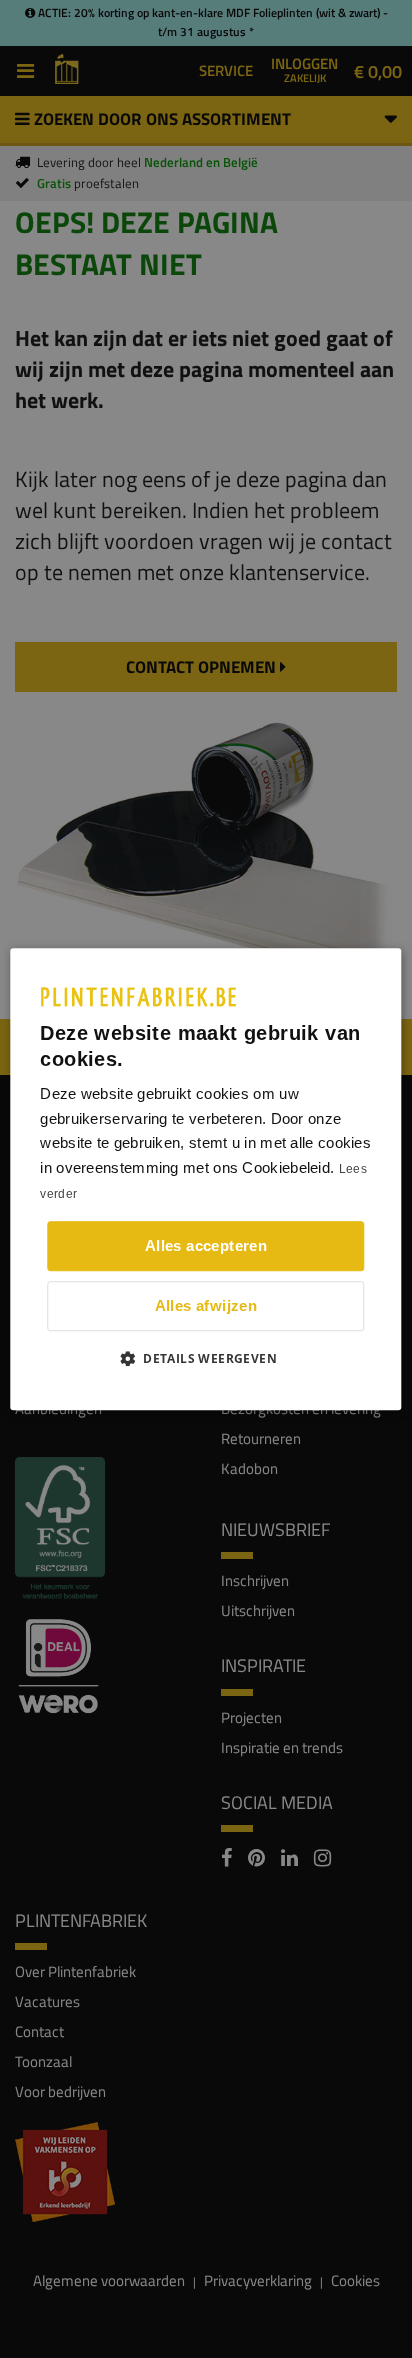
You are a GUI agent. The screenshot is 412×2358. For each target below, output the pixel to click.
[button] (206, 1358)
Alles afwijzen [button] (206, 1305)
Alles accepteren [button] (206, 1245)
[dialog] (205, 1179)
